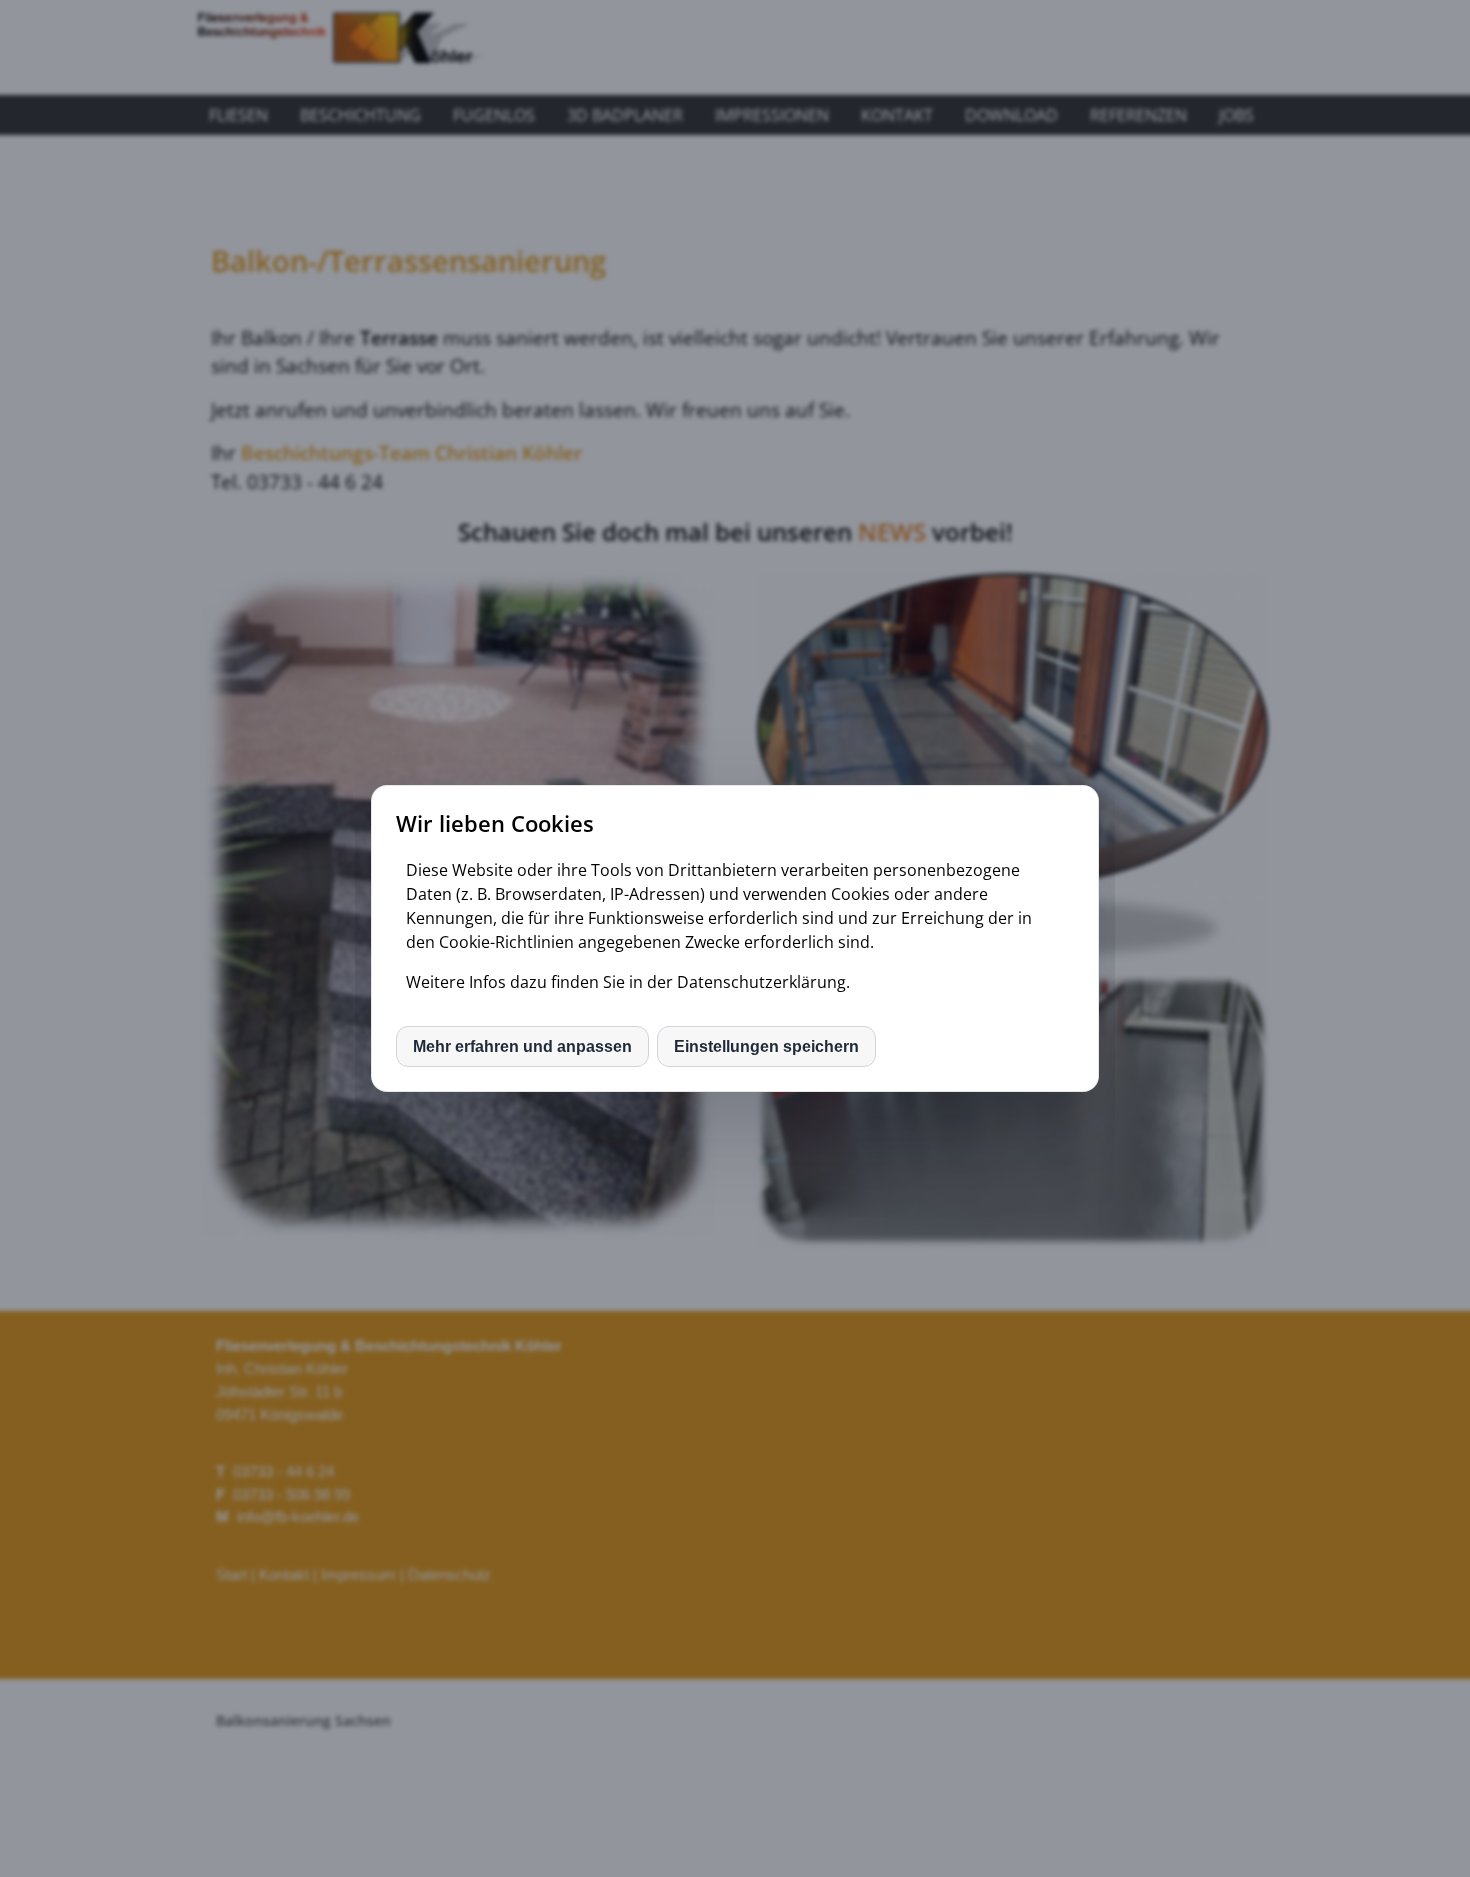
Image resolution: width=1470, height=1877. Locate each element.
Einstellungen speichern (766, 1046)
